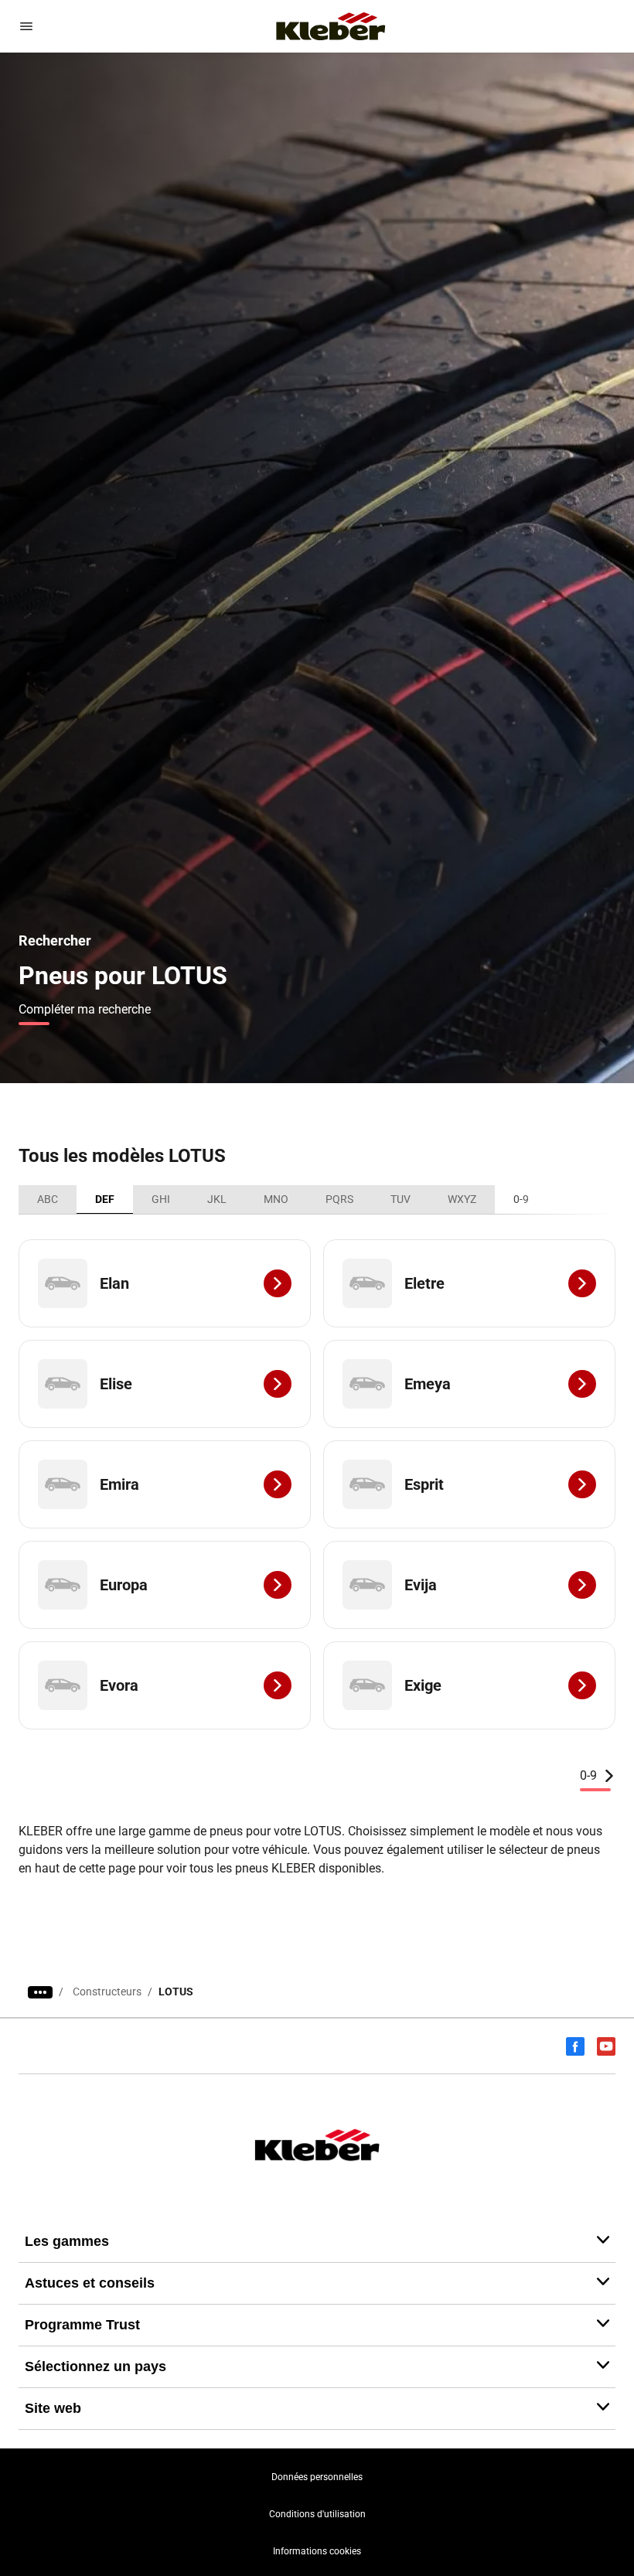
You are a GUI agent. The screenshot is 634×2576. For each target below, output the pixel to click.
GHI (161, 1199)
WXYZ (462, 1199)
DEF (105, 1199)
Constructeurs (107, 1992)
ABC (48, 1199)
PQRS (339, 1199)
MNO (276, 1199)
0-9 (521, 1199)
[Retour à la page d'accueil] (331, 26)
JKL (217, 1199)
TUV (401, 1199)
